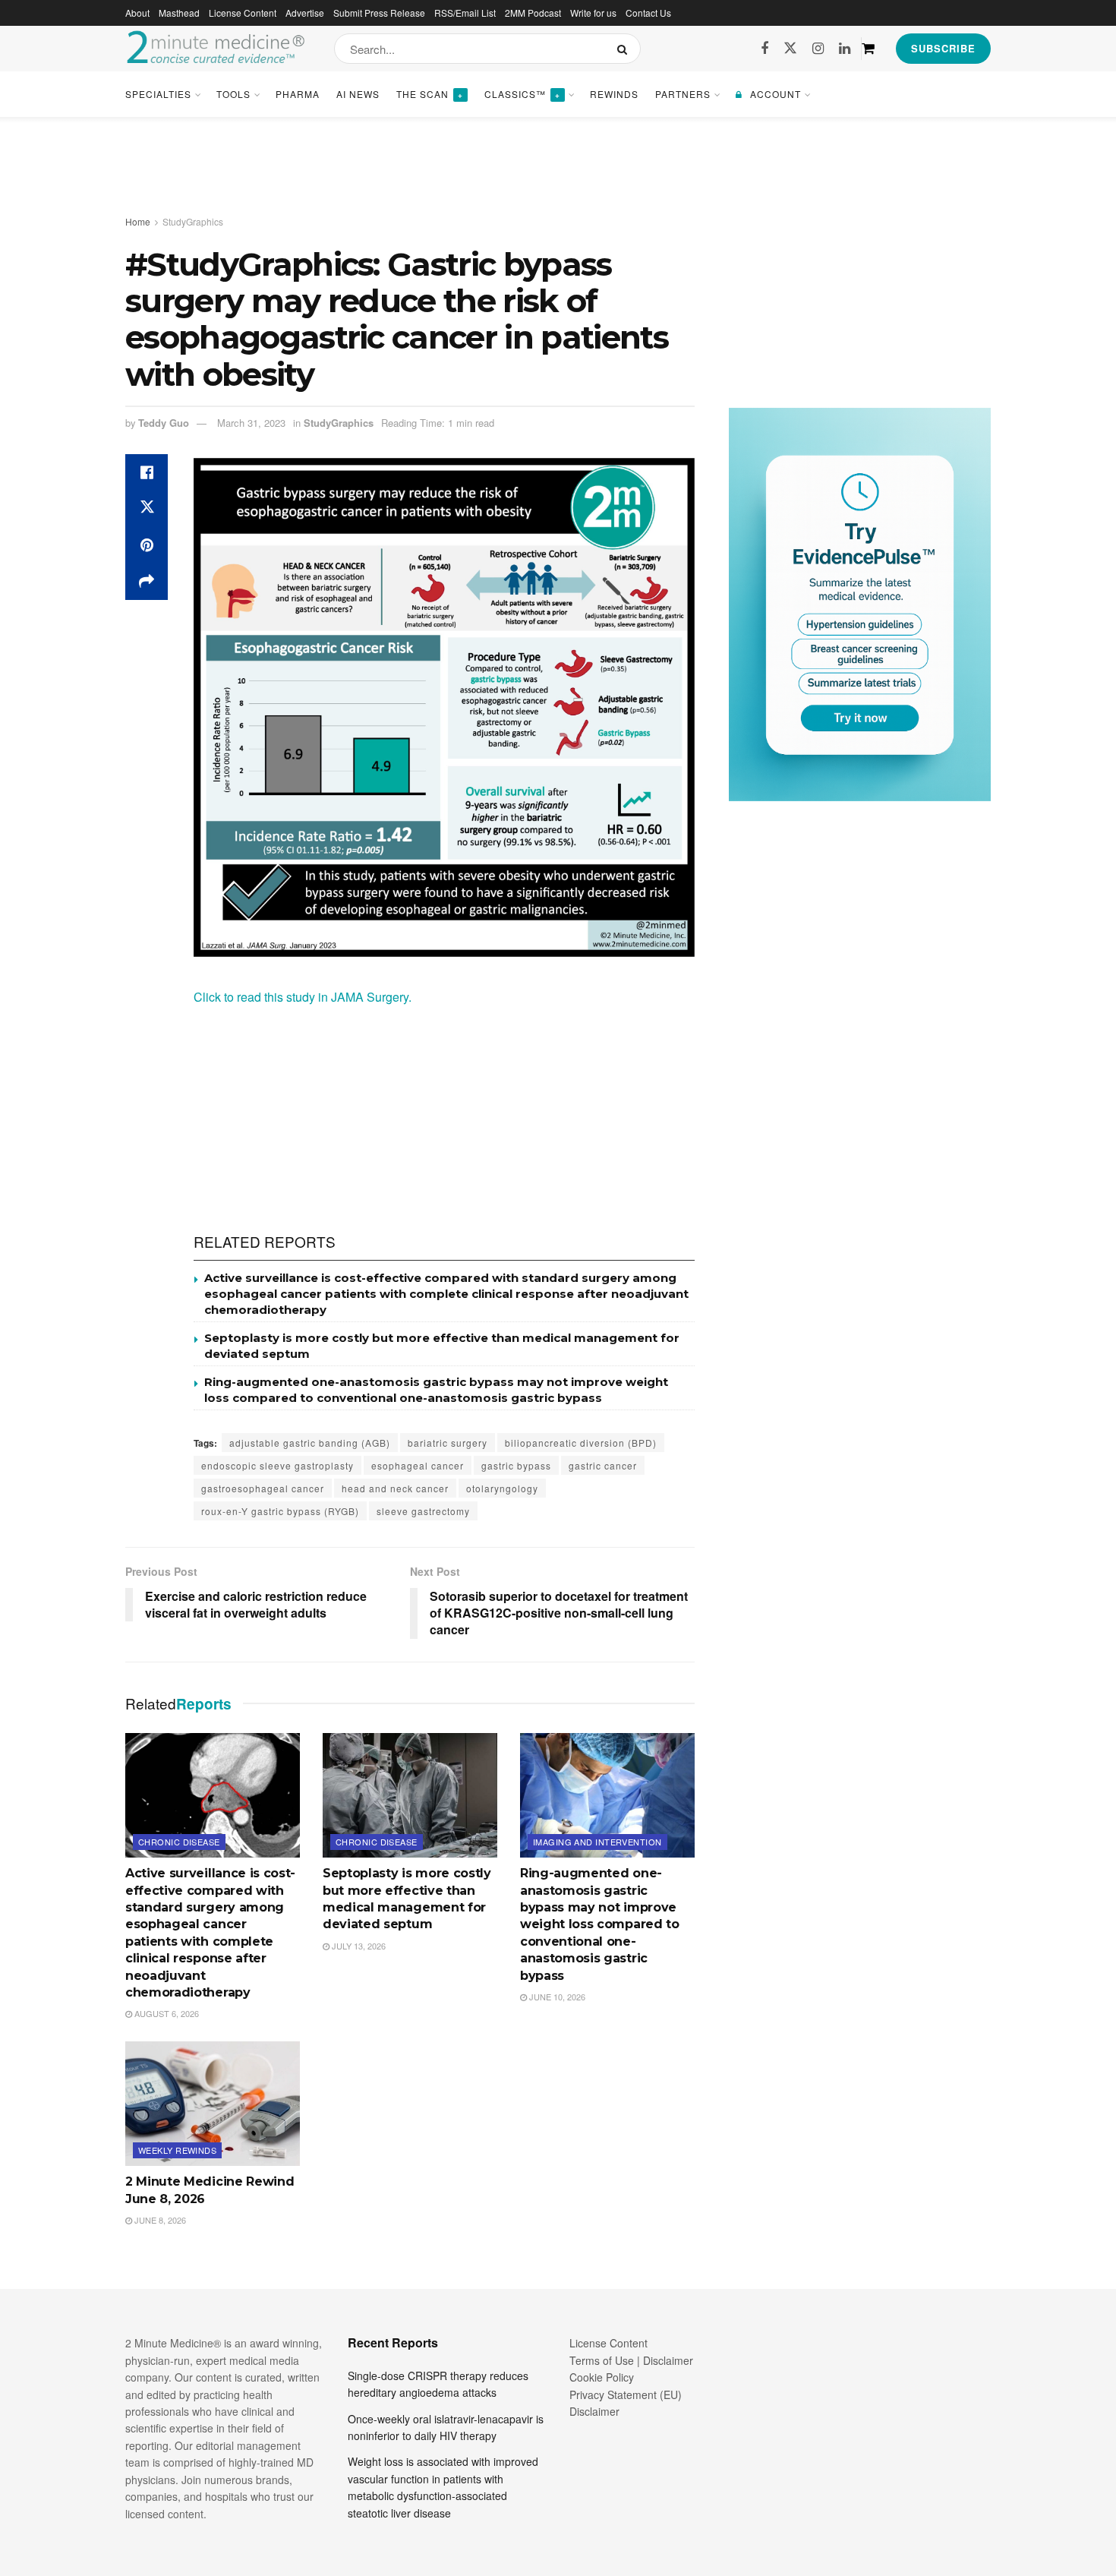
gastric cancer (603, 1465)
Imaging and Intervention (597, 1842)
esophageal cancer (418, 1465)
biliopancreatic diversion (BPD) (581, 1443)
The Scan (430, 94)
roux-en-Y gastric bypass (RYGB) (280, 1511)
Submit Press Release (379, 13)
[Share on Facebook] (147, 472)
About (137, 13)
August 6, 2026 (166, 2013)
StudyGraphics (193, 221)
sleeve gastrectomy (423, 1511)
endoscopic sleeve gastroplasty (277, 1465)
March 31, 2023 (251, 423)
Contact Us (648, 13)
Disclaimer (594, 2411)
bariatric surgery (448, 1443)
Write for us (593, 13)
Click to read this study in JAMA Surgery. (304, 997)
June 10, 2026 (556, 1997)
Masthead (179, 13)
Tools (233, 94)
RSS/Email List (465, 13)
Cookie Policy (602, 2377)
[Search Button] (625, 49)
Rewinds (614, 94)
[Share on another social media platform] (147, 582)
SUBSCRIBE (943, 48)
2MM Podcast (533, 13)
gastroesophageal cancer (263, 1488)
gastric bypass (516, 1465)
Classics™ (522, 94)
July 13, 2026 (358, 1946)
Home (138, 221)
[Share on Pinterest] (147, 545)
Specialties (158, 94)
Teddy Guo (164, 423)
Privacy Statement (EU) (626, 2394)
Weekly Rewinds (177, 2150)
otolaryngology (502, 1488)
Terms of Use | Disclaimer (631, 2360)
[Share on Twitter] (147, 509)
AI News (358, 94)
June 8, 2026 (159, 2220)
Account (776, 94)
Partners (683, 94)
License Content (243, 13)
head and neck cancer (395, 1488)
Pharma (298, 94)
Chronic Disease (179, 1842)
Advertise (305, 13)
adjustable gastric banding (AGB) (310, 1443)
